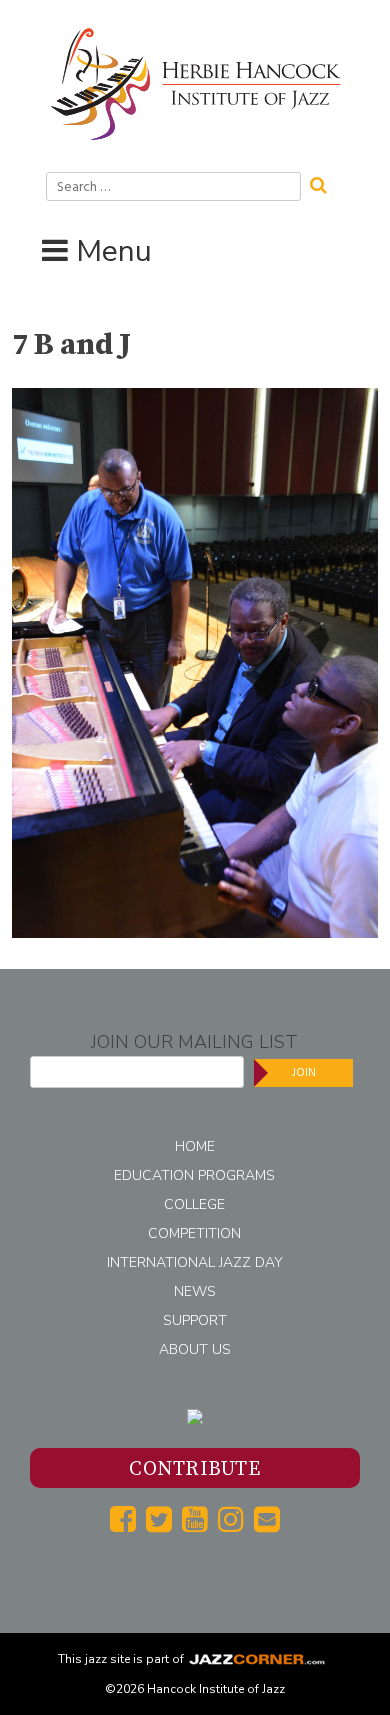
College (194, 1204)
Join (304, 1072)
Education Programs (194, 1175)
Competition (194, 1233)
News (195, 1291)
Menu (114, 251)
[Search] (325, 183)
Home (195, 1146)
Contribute (194, 1469)
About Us (195, 1349)
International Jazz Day (195, 1262)
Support (195, 1320)
